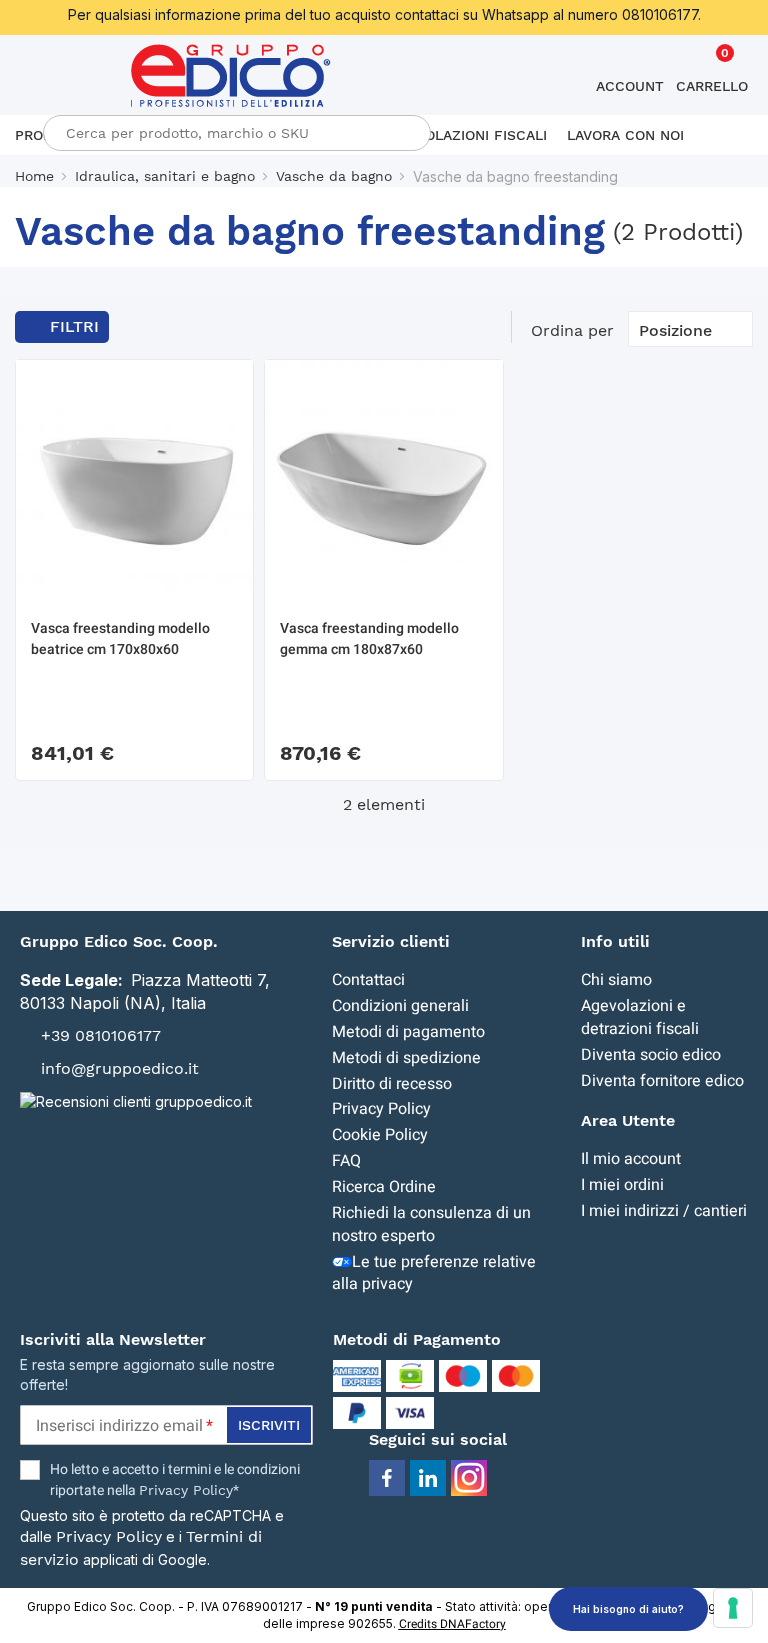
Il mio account (631, 1159)
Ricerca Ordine (384, 1187)
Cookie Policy (380, 1135)
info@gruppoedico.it (120, 1068)
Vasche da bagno (334, 176)
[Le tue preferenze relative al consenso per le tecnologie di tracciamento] (733, 1608)
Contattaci (368, 980)
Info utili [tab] (615, 941)
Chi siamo (616, 980)
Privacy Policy (381, 1109)
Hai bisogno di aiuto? (628, 1609)
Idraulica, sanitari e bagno (165, 176)
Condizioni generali (400, 1006)
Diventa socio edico (651, 1055)
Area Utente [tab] (628, 1120)
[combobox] (237, 133)
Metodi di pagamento (408, 1032)
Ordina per (572, 330)
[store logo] (231, 75)
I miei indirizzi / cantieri (664, 1211)
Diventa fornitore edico (662, 1081)
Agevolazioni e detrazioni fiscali (640, 1017)
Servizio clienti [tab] (391, 941)
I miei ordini (622, 1185)
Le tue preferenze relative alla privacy (434, 1273)
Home (34, 176)
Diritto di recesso (392, 1084)
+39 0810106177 (101, 1035)
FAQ (346, 1161)
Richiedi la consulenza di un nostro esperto (431, 1224)
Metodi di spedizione (406, 1058)
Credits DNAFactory (452, 1624)
